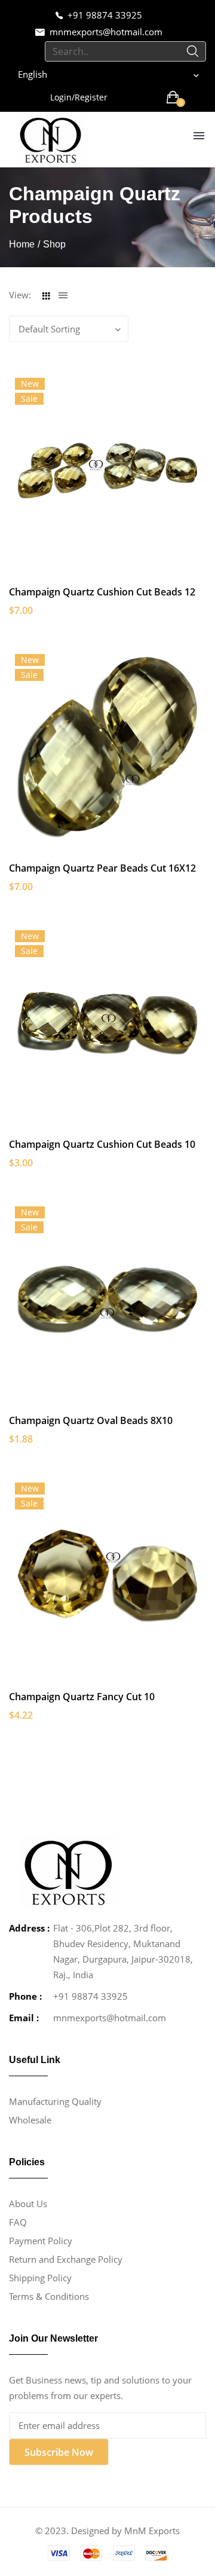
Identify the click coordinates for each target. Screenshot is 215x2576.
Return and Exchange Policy (66, 2259)
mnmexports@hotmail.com (106, 32)
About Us (28, 2204)
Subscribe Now (59, 2452)
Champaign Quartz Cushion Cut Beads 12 (102, 592)
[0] (173, 97)
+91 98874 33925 (105, 15)
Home (22, 244)
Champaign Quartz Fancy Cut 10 (82, 1697)
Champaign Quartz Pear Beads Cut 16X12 (102, 868)
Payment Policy (41, 2241)
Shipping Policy (40, 2278)
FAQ (18, 2222)
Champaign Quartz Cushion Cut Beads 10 (102, 1144)
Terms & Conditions (49, 2296)
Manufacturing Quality (55, 2101)
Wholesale (30, 2120)
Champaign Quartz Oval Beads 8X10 (91, 1420)
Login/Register (79, 97)
